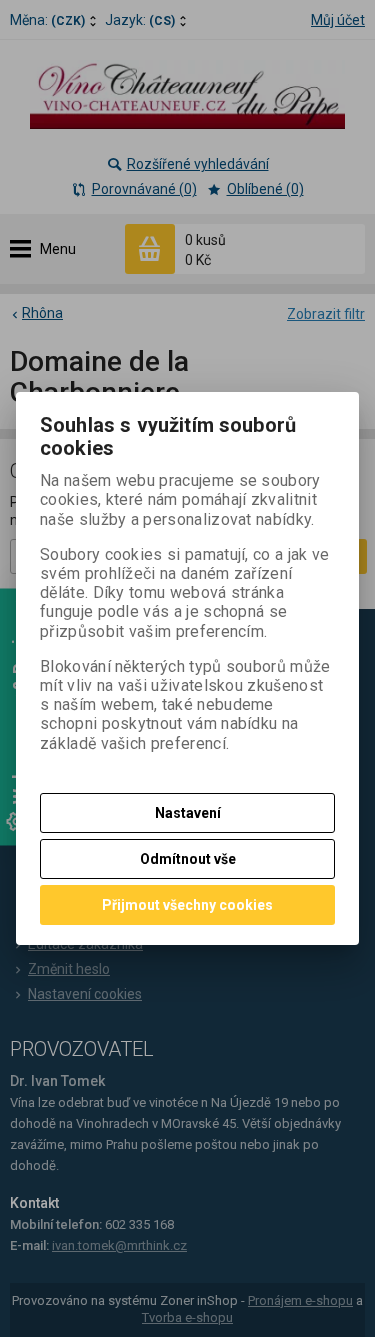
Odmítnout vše (188, 859)
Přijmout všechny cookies (187, 905)
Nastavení (188, 813)
